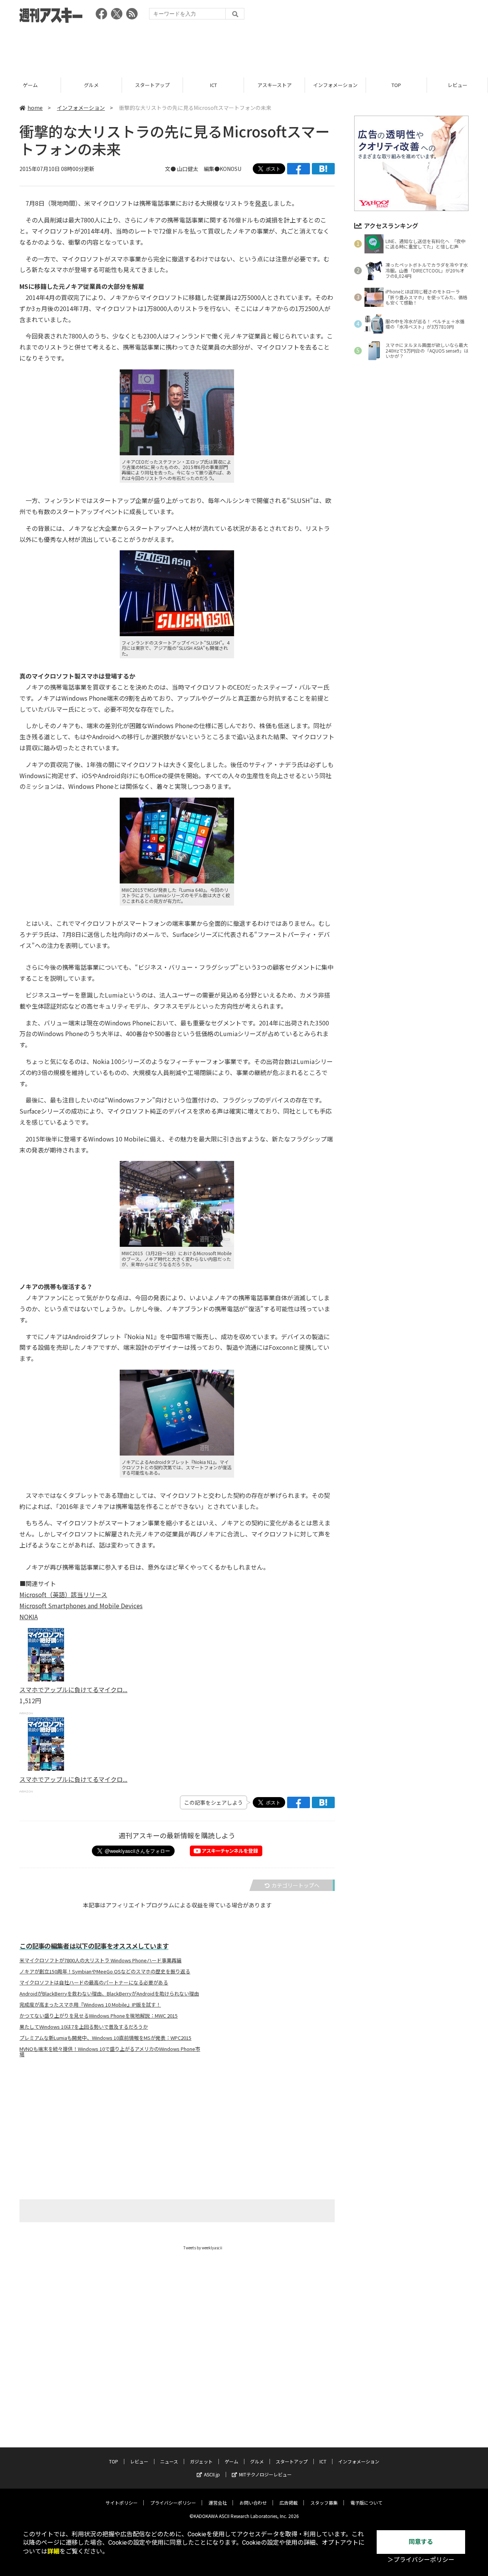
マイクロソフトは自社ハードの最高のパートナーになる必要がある (94, 1983)
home (35, 108)
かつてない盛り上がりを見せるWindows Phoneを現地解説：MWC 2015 (99, 2016)
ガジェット (201, 2461)
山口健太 (188, 169)
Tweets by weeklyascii (203, 2248)
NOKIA (29, 1617)
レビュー (457, 85)
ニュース (169, 2461)
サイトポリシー (122, 2503)
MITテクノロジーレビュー (265, 2474)
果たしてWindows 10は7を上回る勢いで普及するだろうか (84, 2027)
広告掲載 (289, 2503)
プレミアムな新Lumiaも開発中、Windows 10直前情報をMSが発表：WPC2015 (105, 2038)
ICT (213, 85)
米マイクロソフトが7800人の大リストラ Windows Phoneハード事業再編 (100, 1960)
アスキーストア (274, 85)
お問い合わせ (253, 2503)
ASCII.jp (212, 2474)
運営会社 (218, 2503)
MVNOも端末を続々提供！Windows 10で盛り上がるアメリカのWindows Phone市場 (110, 2052)
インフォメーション (335, 85)
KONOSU (230, 169)
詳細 (53, 2551)
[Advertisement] (244, 48)
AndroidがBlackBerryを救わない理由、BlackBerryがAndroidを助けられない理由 (109, 1994)
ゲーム (30, 85)
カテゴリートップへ (295, 1885)
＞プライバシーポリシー (421, 2560)
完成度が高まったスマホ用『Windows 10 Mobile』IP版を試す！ (90, 2005)
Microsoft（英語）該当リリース (63, 1594)
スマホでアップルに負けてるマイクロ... (73, 1689)
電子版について (366, 2503)
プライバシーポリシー (173, 2503)
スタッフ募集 (324, 2503)
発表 (261, 203)
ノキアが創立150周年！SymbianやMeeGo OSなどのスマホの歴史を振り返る (105, 1971)
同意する (421, 2542)
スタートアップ (152, 85)
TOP (396, 85)
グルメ (91, 85)
